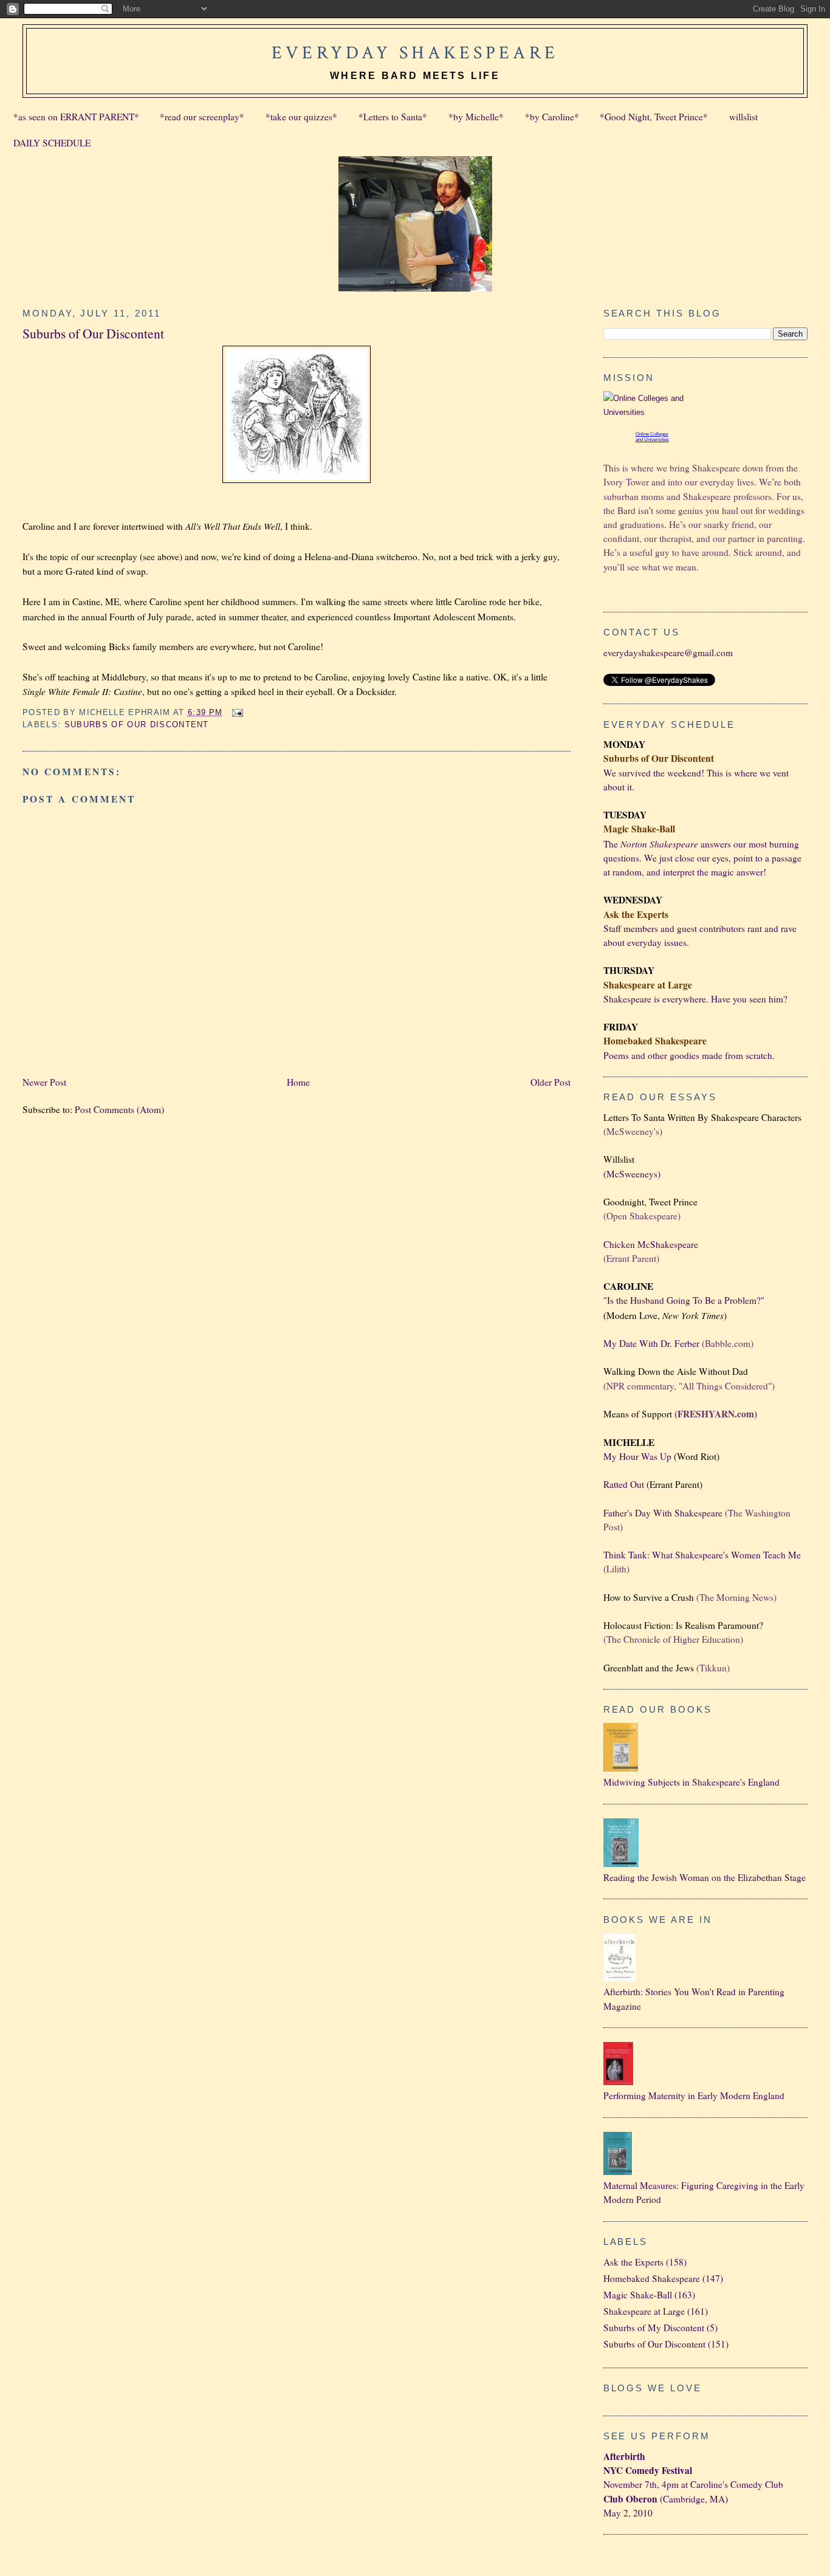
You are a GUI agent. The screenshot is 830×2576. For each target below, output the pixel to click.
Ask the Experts (633, 2262)
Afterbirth (624, 2456)
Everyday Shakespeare (415, 53)
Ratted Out (624, 1484)
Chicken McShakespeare (651, 1244)
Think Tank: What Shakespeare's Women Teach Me (702, 1555)
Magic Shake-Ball (638, 2295)
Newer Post (44, 1082)
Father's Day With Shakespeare (663, 1513)
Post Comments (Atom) (119, 1109)
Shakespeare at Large (644, 2311)
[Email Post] (236, 712)
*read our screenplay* (202, 117)
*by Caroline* (552, 117)
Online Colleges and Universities (652, 437)
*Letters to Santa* (393, 117)
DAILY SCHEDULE (52, 143)
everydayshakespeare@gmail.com (668, 653)
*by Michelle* (476, 117)
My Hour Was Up (637, 1456)
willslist (743, 117)
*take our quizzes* (301, 117)
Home (298, 1082)
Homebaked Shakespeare (652, 2278)
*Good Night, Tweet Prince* (654, 117)
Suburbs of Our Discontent (93, 333)
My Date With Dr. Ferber (651, 1343)
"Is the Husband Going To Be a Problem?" (684, 1300)
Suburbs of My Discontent (654, 2328)
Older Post (550, 1082)
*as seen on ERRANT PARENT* (76, 117)
